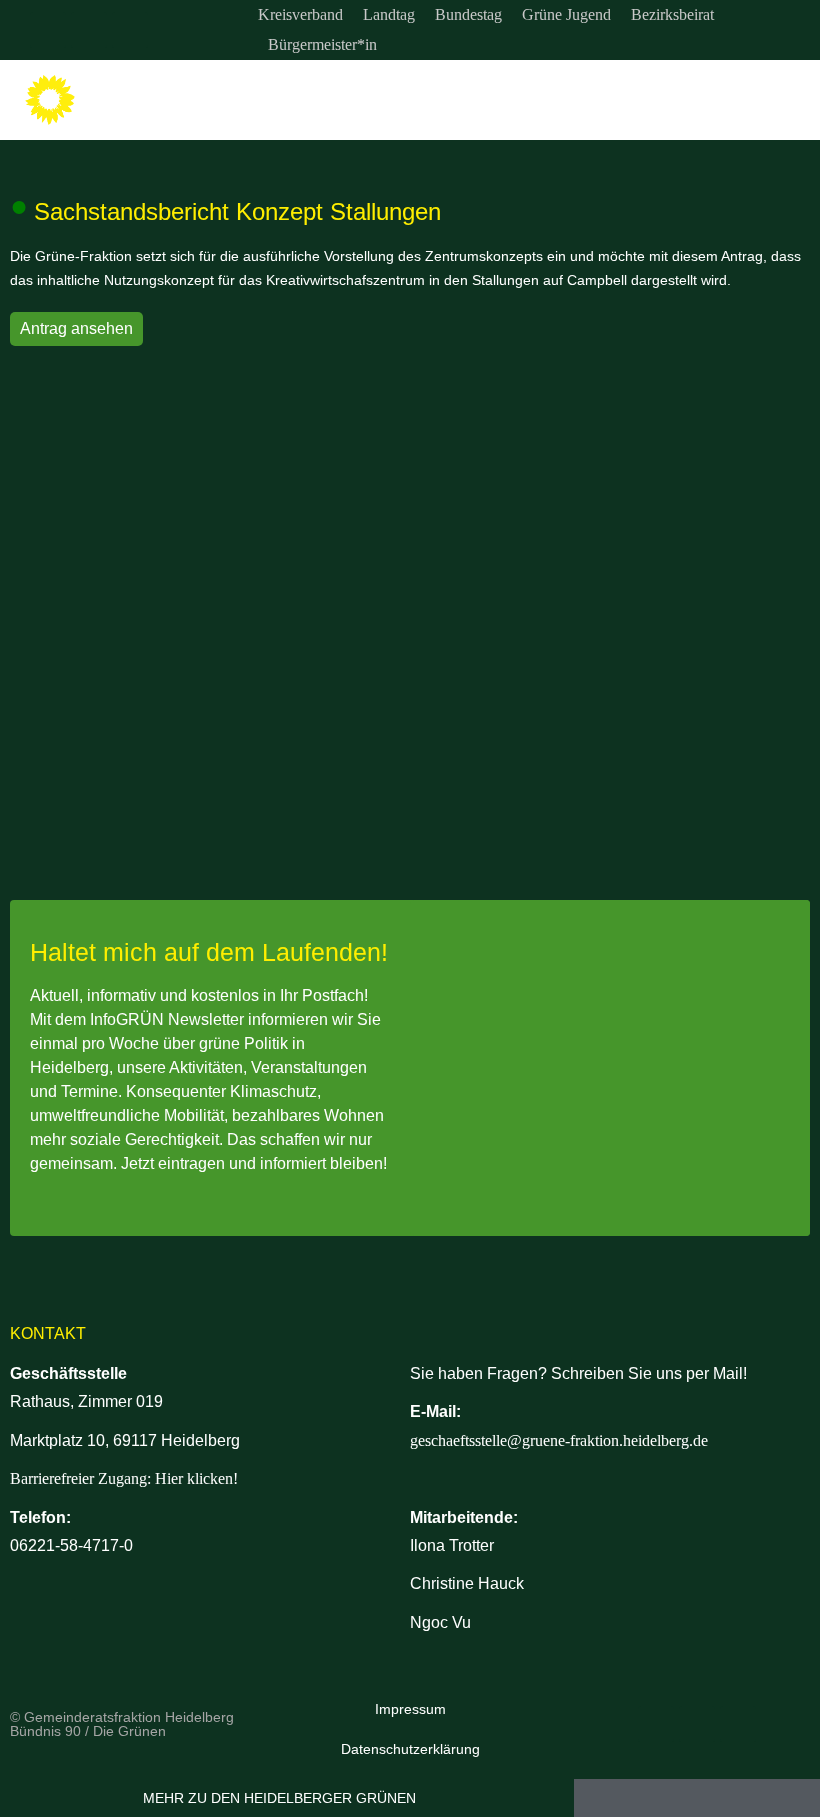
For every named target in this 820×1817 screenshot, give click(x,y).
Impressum (410, 1709)
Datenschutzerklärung (410, 1749)
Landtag (389, 14)
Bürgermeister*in (322, 44)
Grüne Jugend (566, 14)
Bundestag (468, 14)
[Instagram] (48, 30)
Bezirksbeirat (672, 14)
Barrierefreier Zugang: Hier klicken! (124, 1478)
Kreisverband (300, 14)
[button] (791, 100)
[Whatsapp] (130, 30)
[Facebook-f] (89, 30)
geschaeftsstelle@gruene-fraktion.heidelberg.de (559, 1440)
